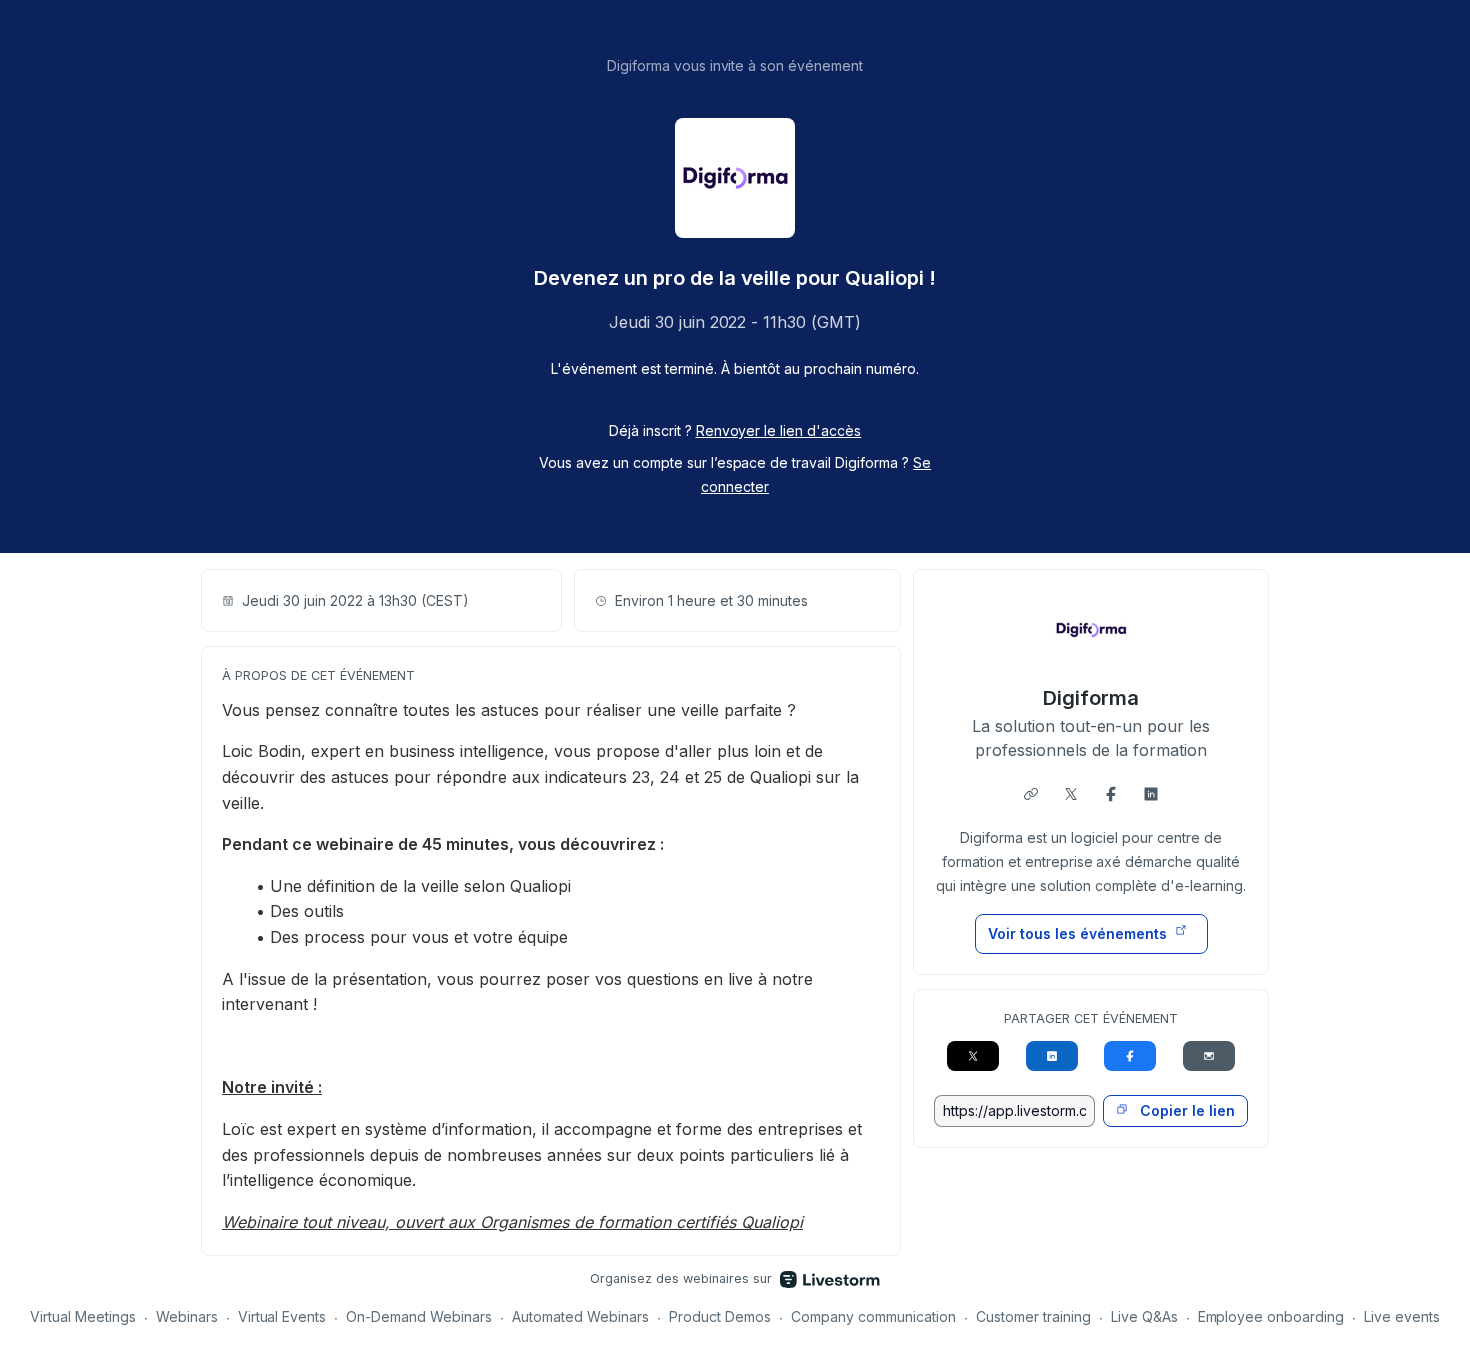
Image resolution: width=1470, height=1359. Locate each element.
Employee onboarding (1271, 1316)
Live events (1402, 1316)
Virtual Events (282, 1316)
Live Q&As (1144, 1316)
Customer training (1033, 1316)
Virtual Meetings (83, 1316)
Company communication (873, 1316)
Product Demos (720, 1316)
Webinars (187, 1316)
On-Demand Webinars (419, 1316)
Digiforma (1091, 698)
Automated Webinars (580, 1316)
